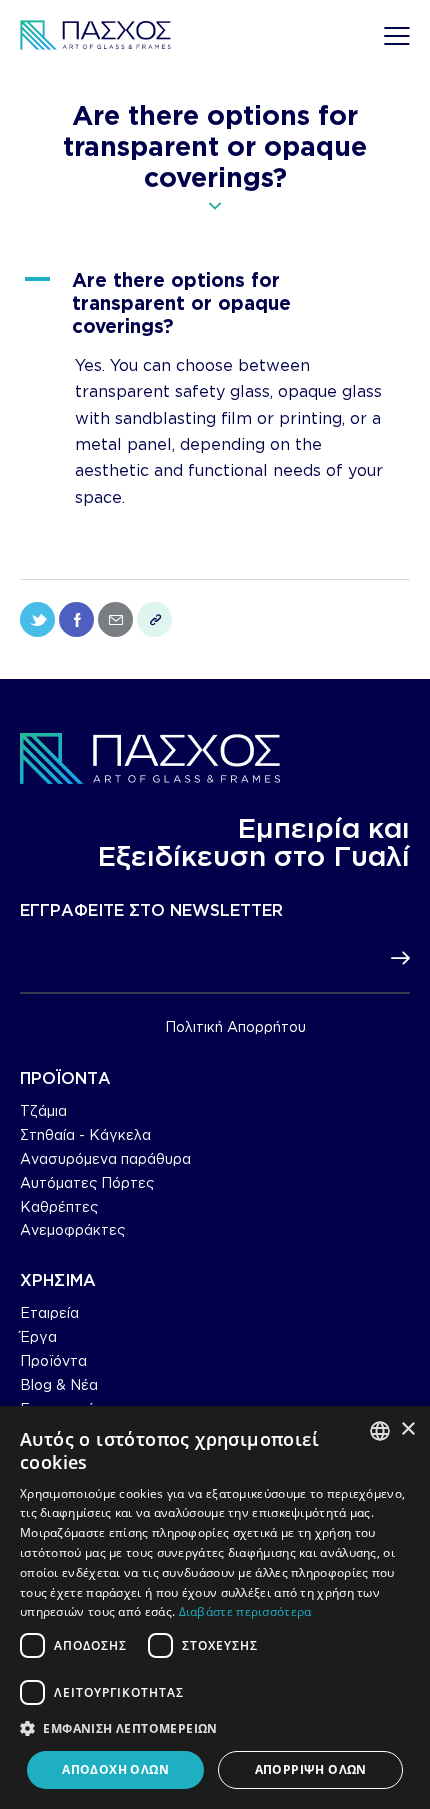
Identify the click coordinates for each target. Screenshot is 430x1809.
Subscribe (395, 959)
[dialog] (215, 1607)
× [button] (407, 1429)
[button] (215, 302)
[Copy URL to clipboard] (154, 619)
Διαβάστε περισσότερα (245, 1611)
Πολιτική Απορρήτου (235, 1027)
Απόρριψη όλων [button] (311, 1769)
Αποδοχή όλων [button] (115, 1769)
